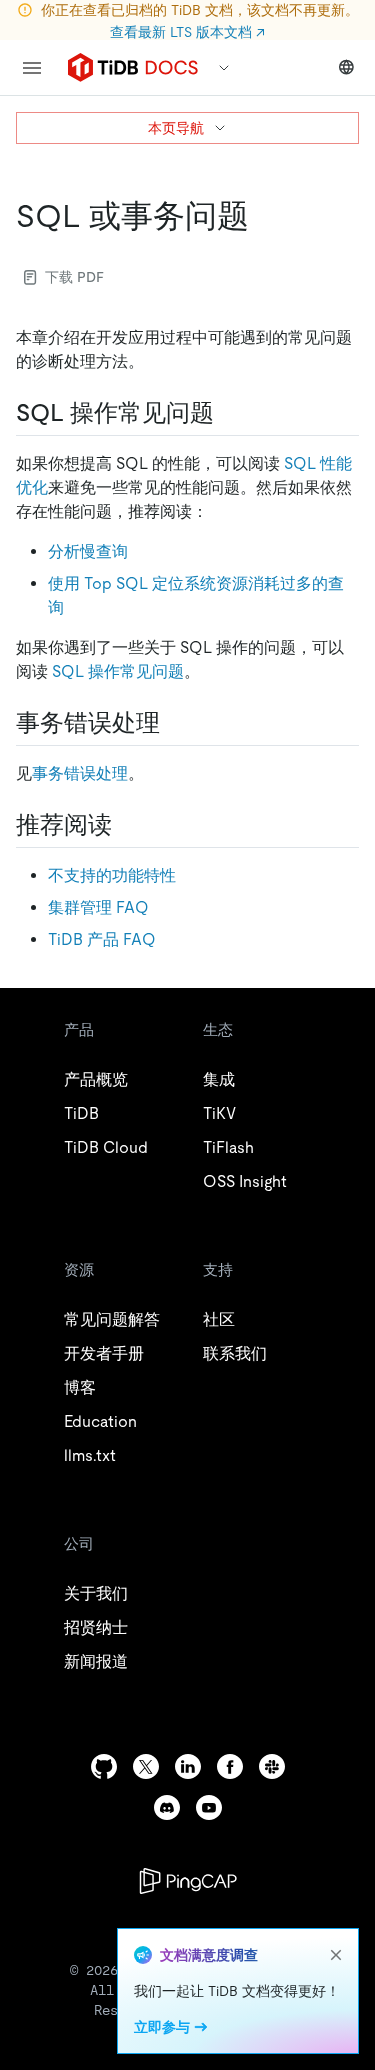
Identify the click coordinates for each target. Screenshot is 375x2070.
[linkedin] (188, 1766)
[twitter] (146, 1766)
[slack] (272, 1766)
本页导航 (176, 128)
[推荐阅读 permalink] (128, 825)
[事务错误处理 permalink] (176, 723)
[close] (336, 1955)
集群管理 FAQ (98, 907)
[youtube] (209, 1807)
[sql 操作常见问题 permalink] (230, 413)
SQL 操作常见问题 (118, 671)
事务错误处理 (80, 773)
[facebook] (230, 1766)
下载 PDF (74, 277)
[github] (104, 1766)
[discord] (167, 1807)
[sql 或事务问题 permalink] (265, 216)
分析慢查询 (88, 551)
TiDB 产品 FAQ (102, 939)
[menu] (32, 68)
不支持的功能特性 (112, 875)
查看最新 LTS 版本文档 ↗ (187, 32)
